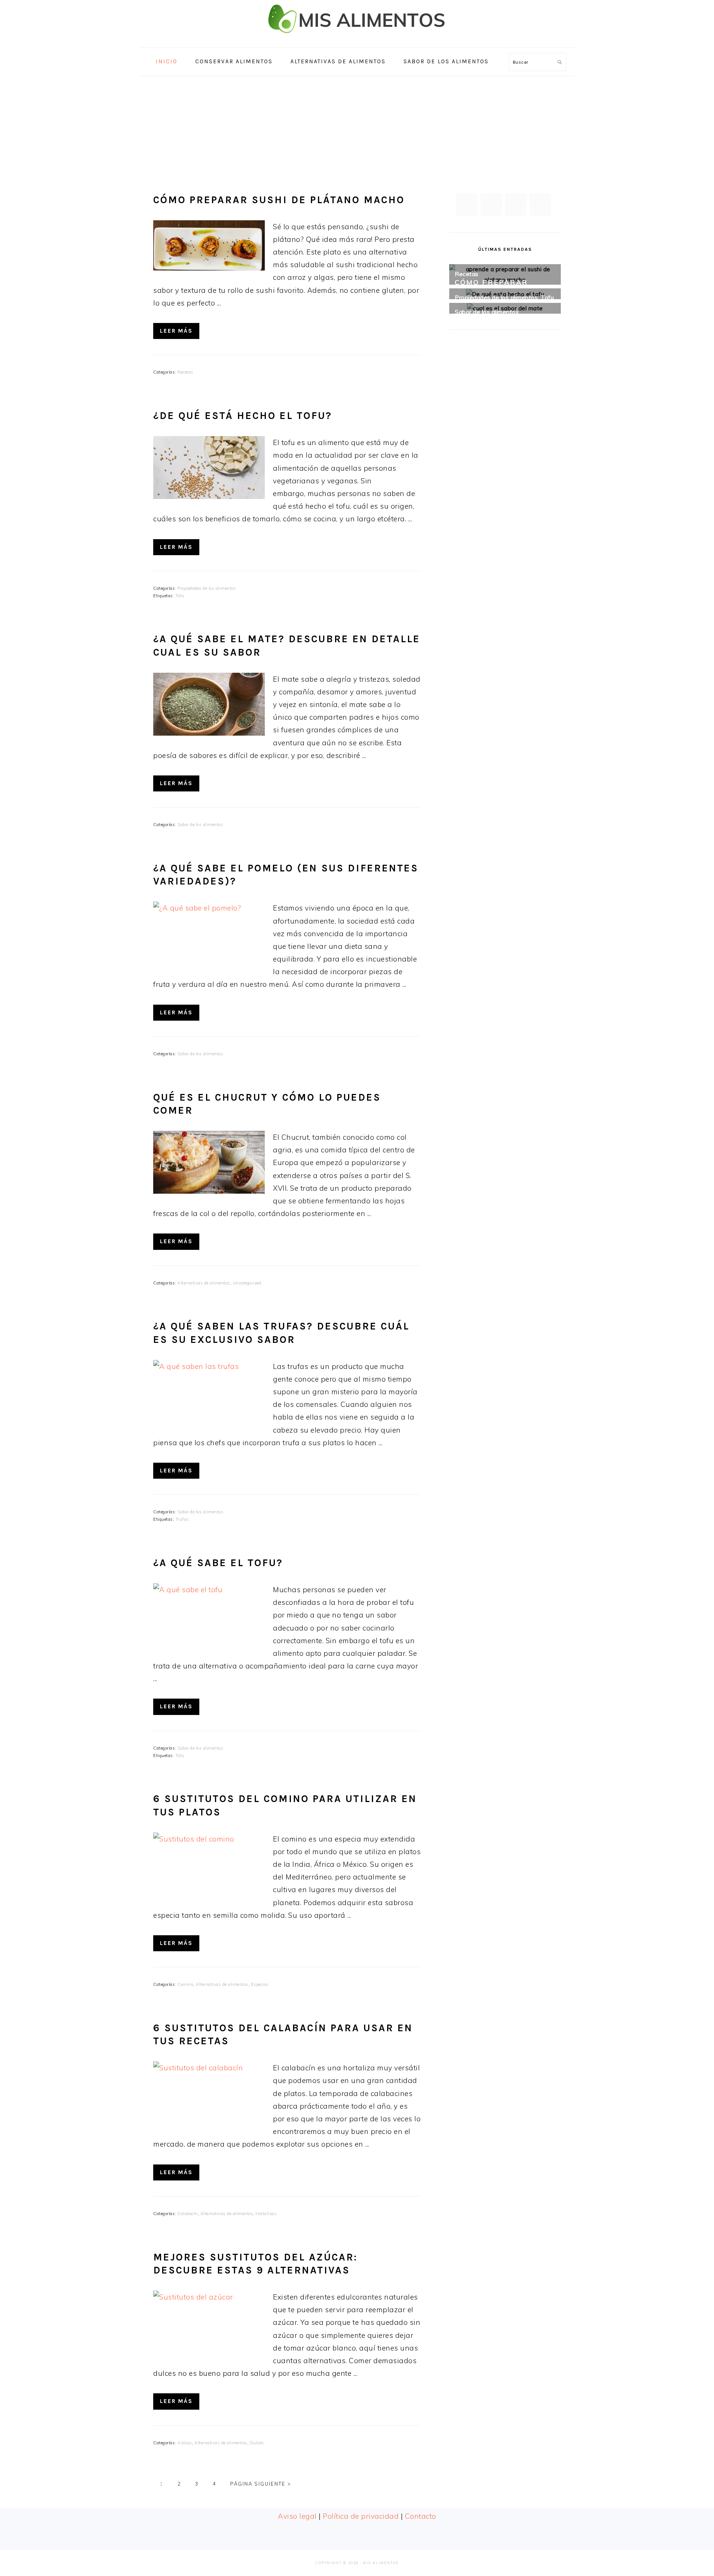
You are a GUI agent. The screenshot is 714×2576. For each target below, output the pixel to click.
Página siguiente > (261, 2484)
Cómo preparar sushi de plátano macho (279, 200)
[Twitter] (491, 205)
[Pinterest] (516, 205)
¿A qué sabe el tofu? (218, 1563)
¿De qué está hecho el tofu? (243, 416)
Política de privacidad (361, 2516)
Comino (185, 1984)
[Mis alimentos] (357, 39)
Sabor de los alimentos (200, 825)
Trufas (182, 1519)
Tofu (180, 596)
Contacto (421, 2516)
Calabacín (188, 2214)
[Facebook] (467, 205)
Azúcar (185, 2443)
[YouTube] (540, 205)
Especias (260, 1984)
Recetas (185, 372)
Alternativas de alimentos (204, 1283)
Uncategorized (247, 1283)
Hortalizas (266, 2214)
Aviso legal (297, 2516)
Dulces (257, 2443)
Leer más (176, 331)
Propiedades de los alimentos (207, 588)
